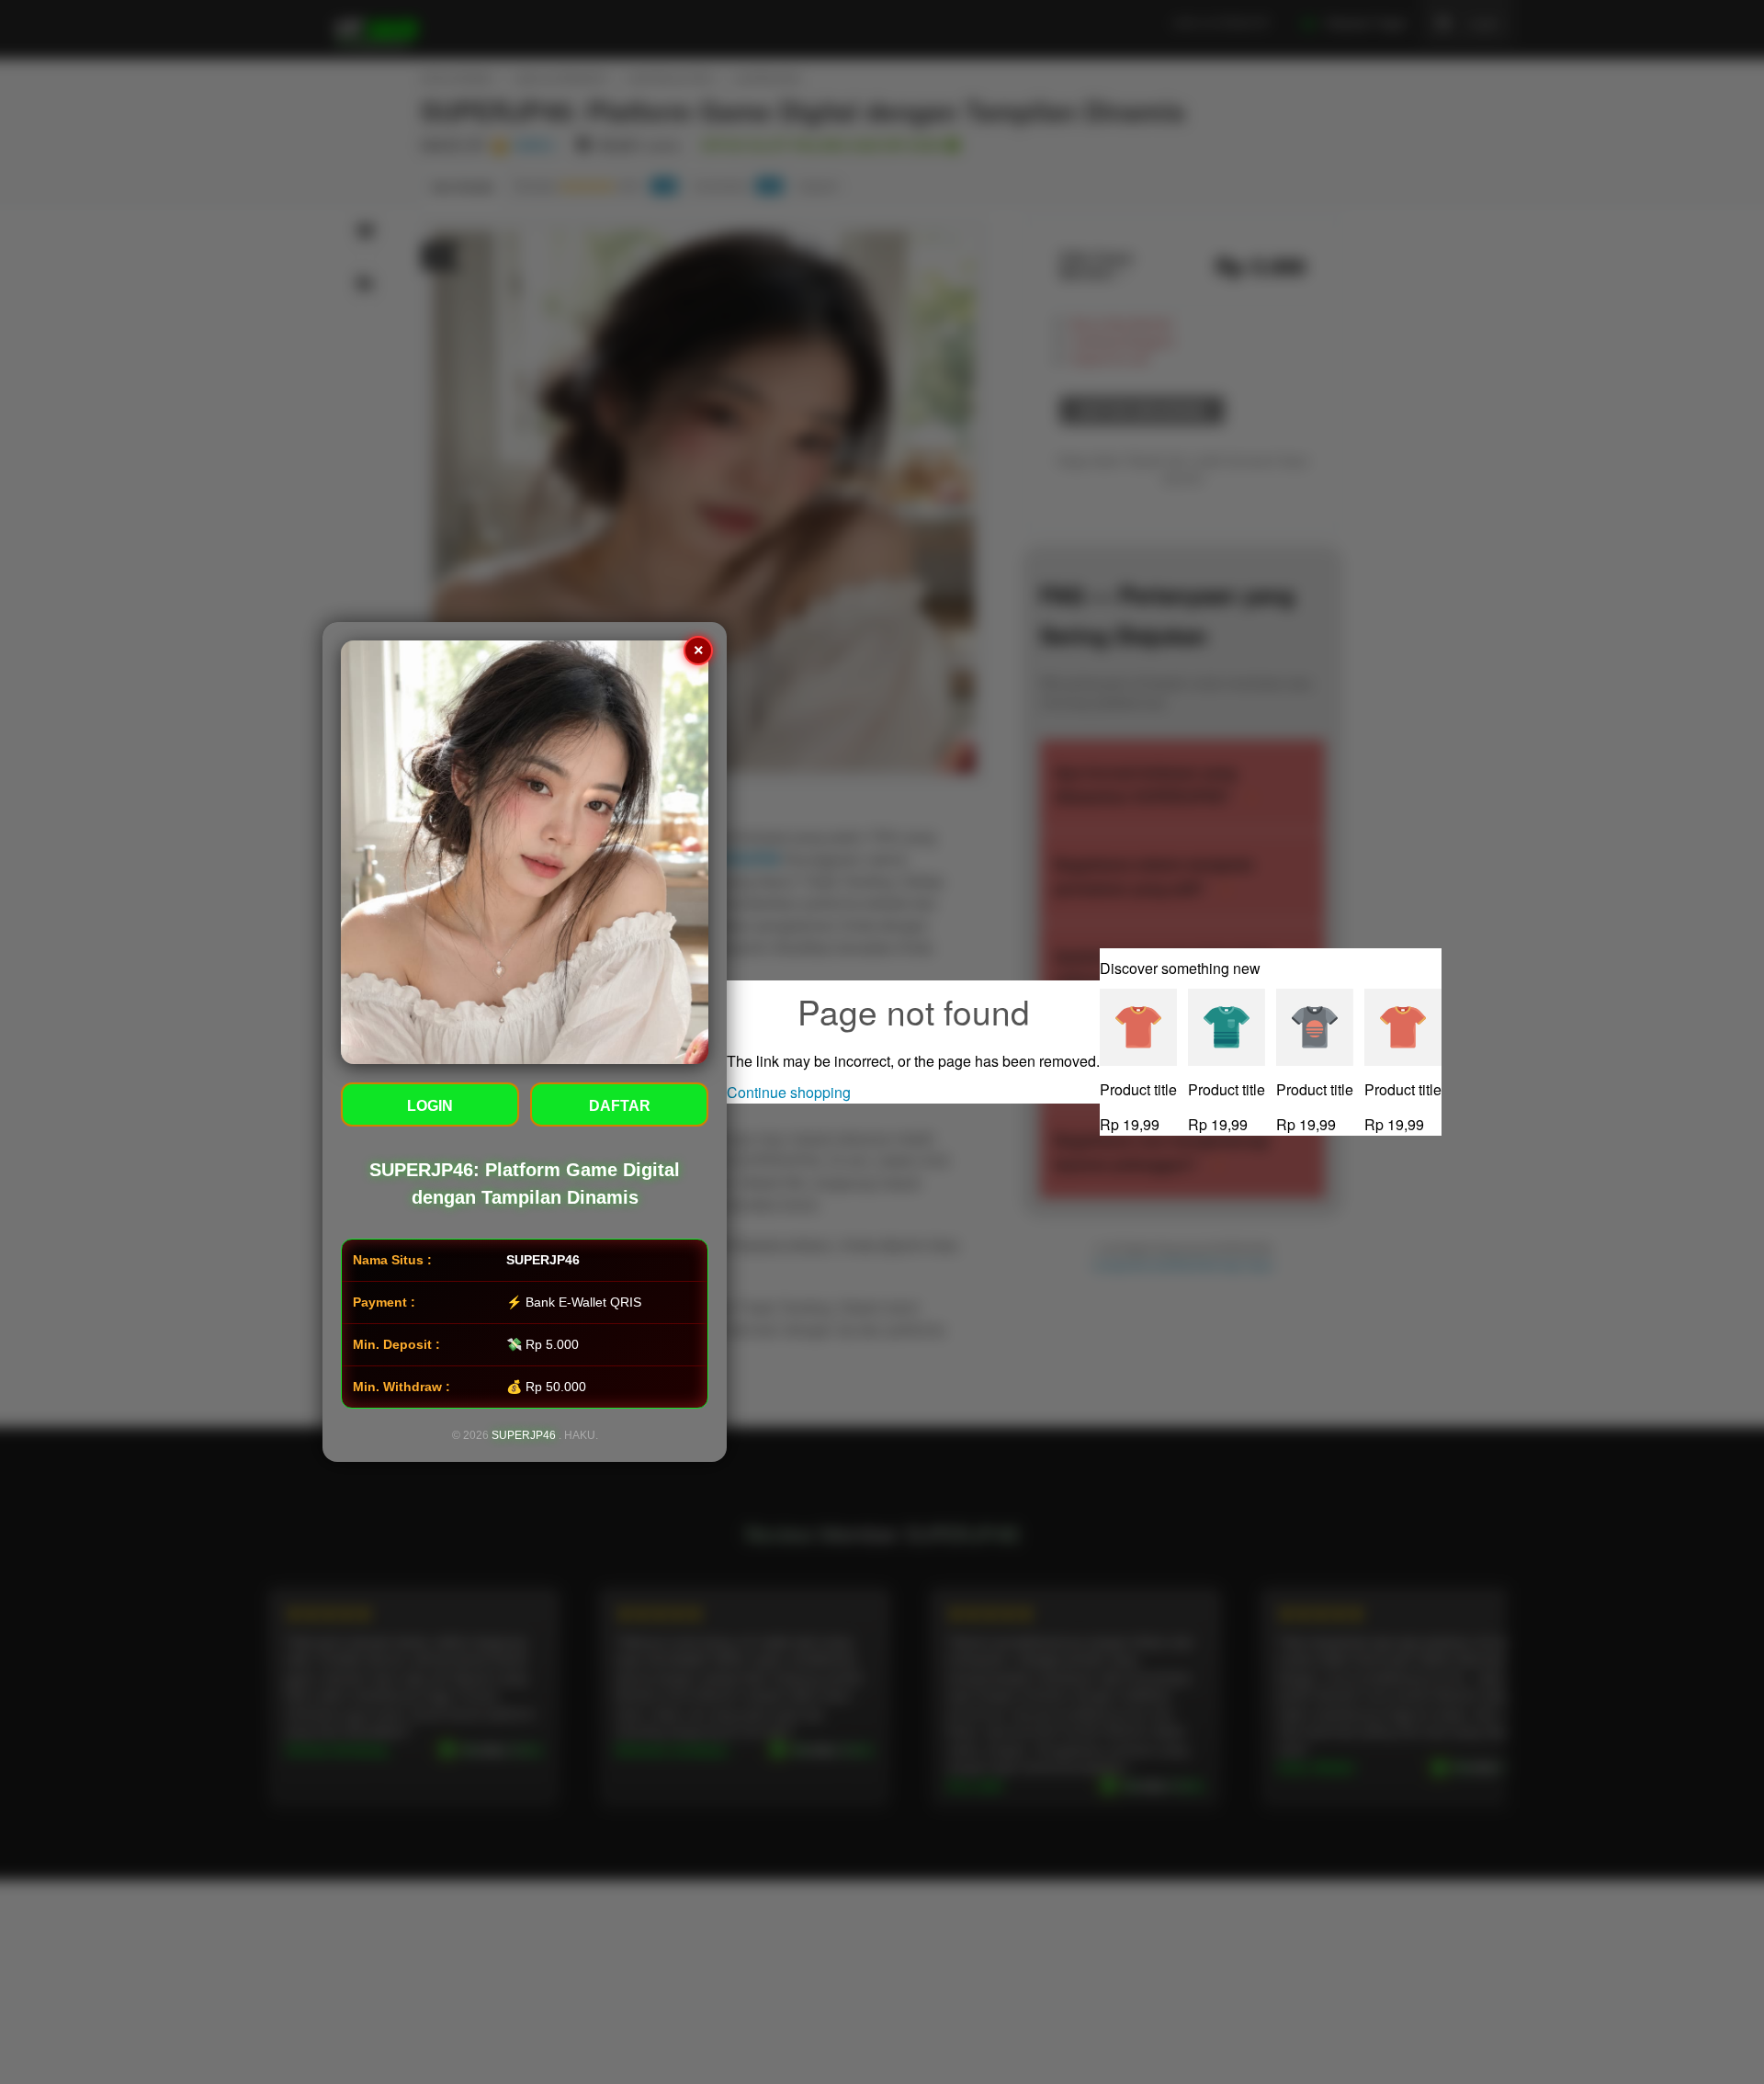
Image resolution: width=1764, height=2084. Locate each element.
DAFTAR (620, 1106)
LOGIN (430, 1106)
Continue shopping (789, 1092)
